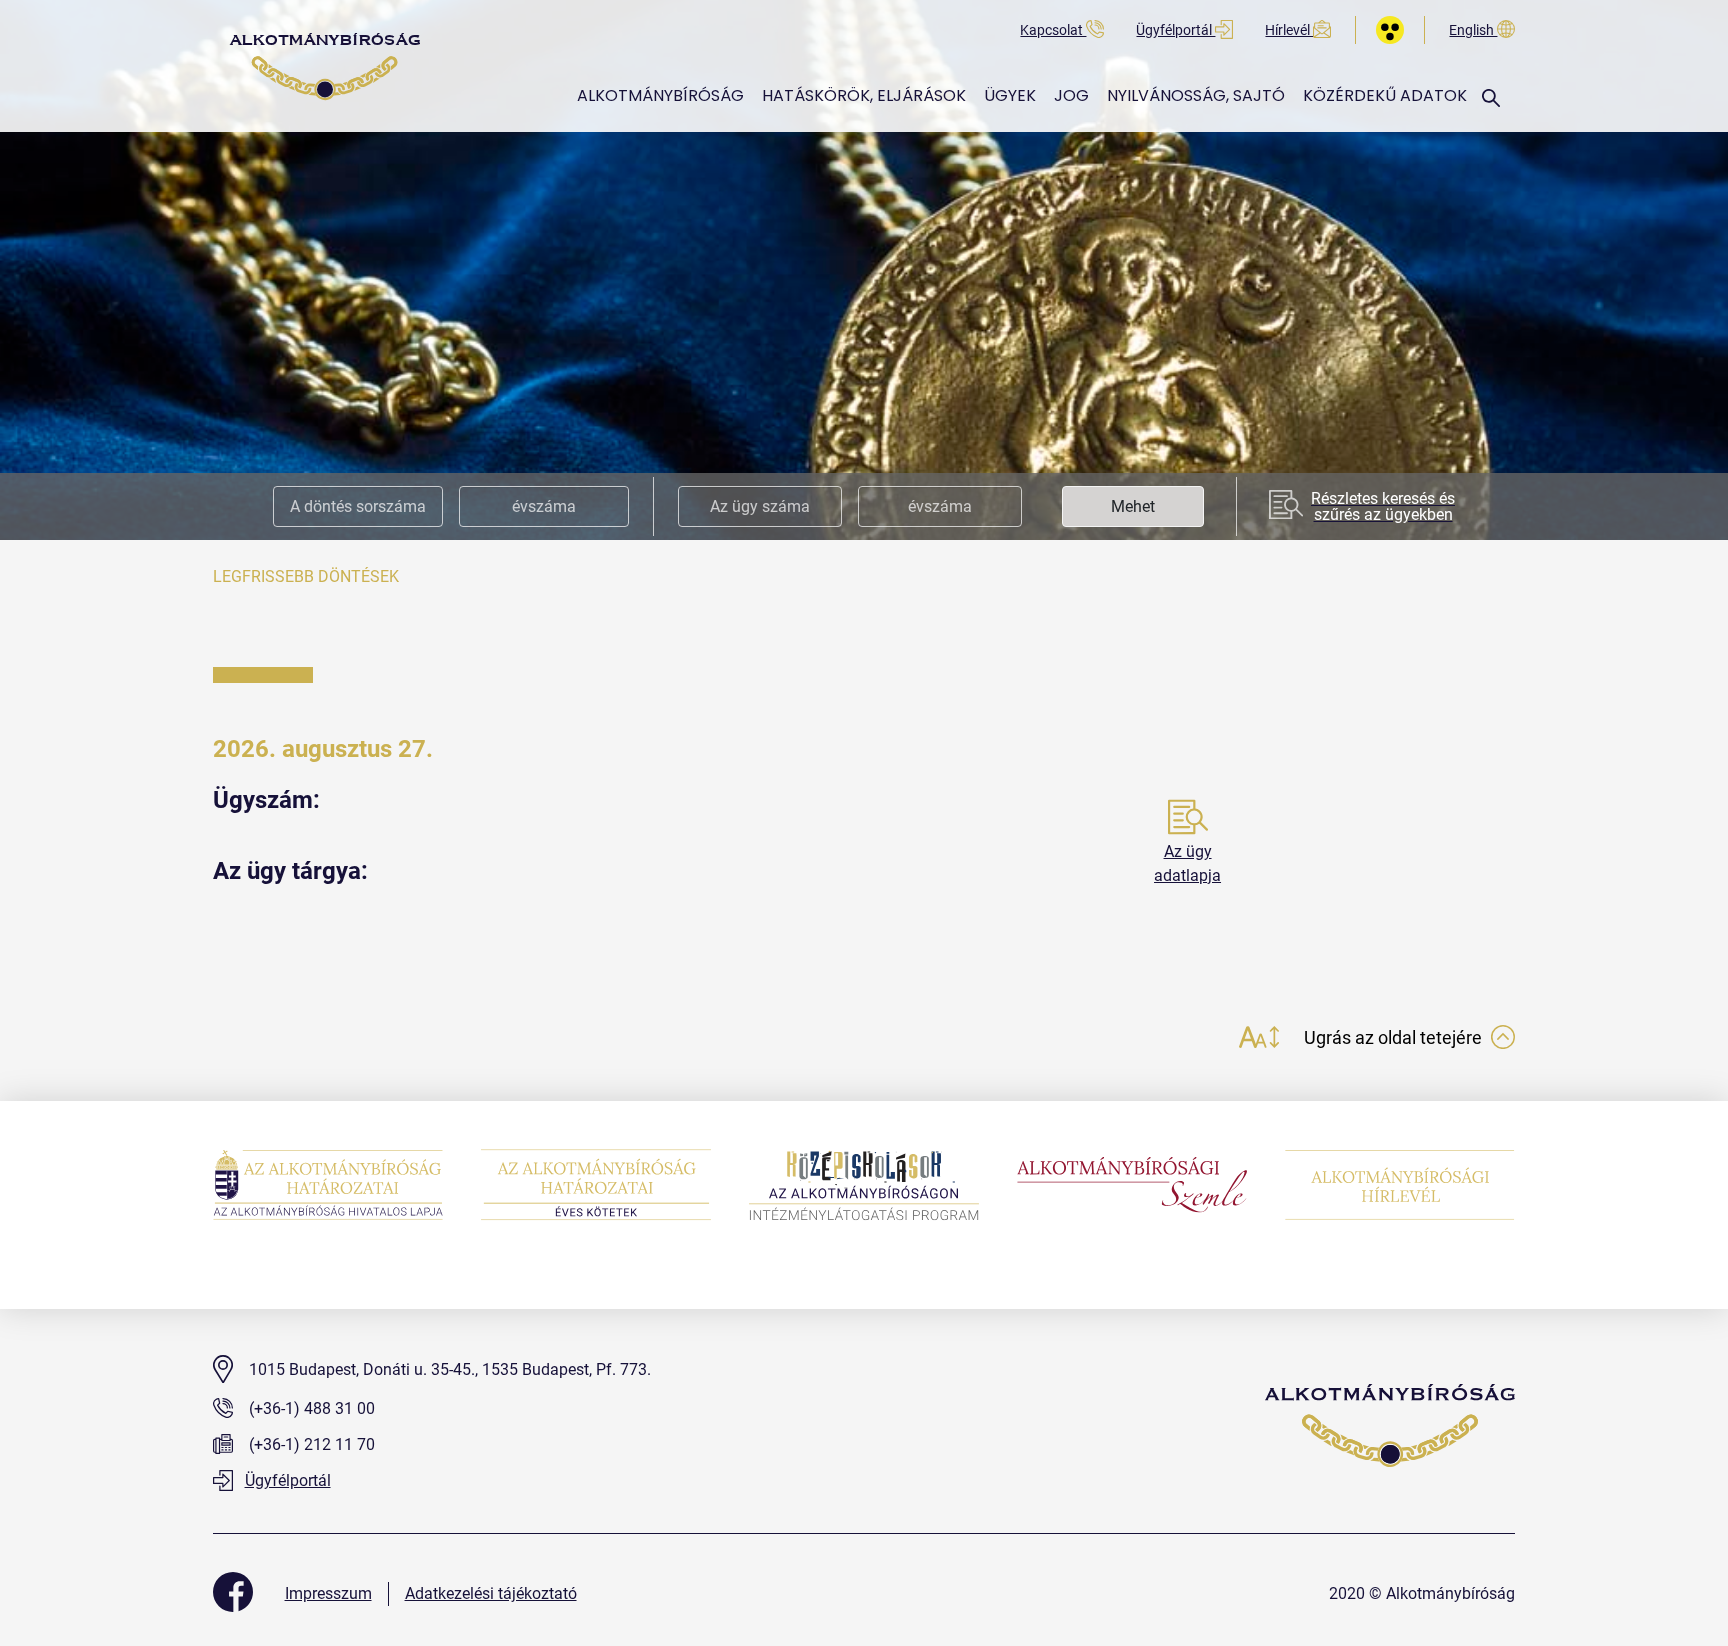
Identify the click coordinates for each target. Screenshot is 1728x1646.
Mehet (1133, 506)
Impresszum (328, 1593)
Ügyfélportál (1175, 30)
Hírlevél (1289, 30)
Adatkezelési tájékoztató (491, 1593)
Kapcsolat (1053, 30)
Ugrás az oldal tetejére (1395, 1037)
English (1473, 30)
